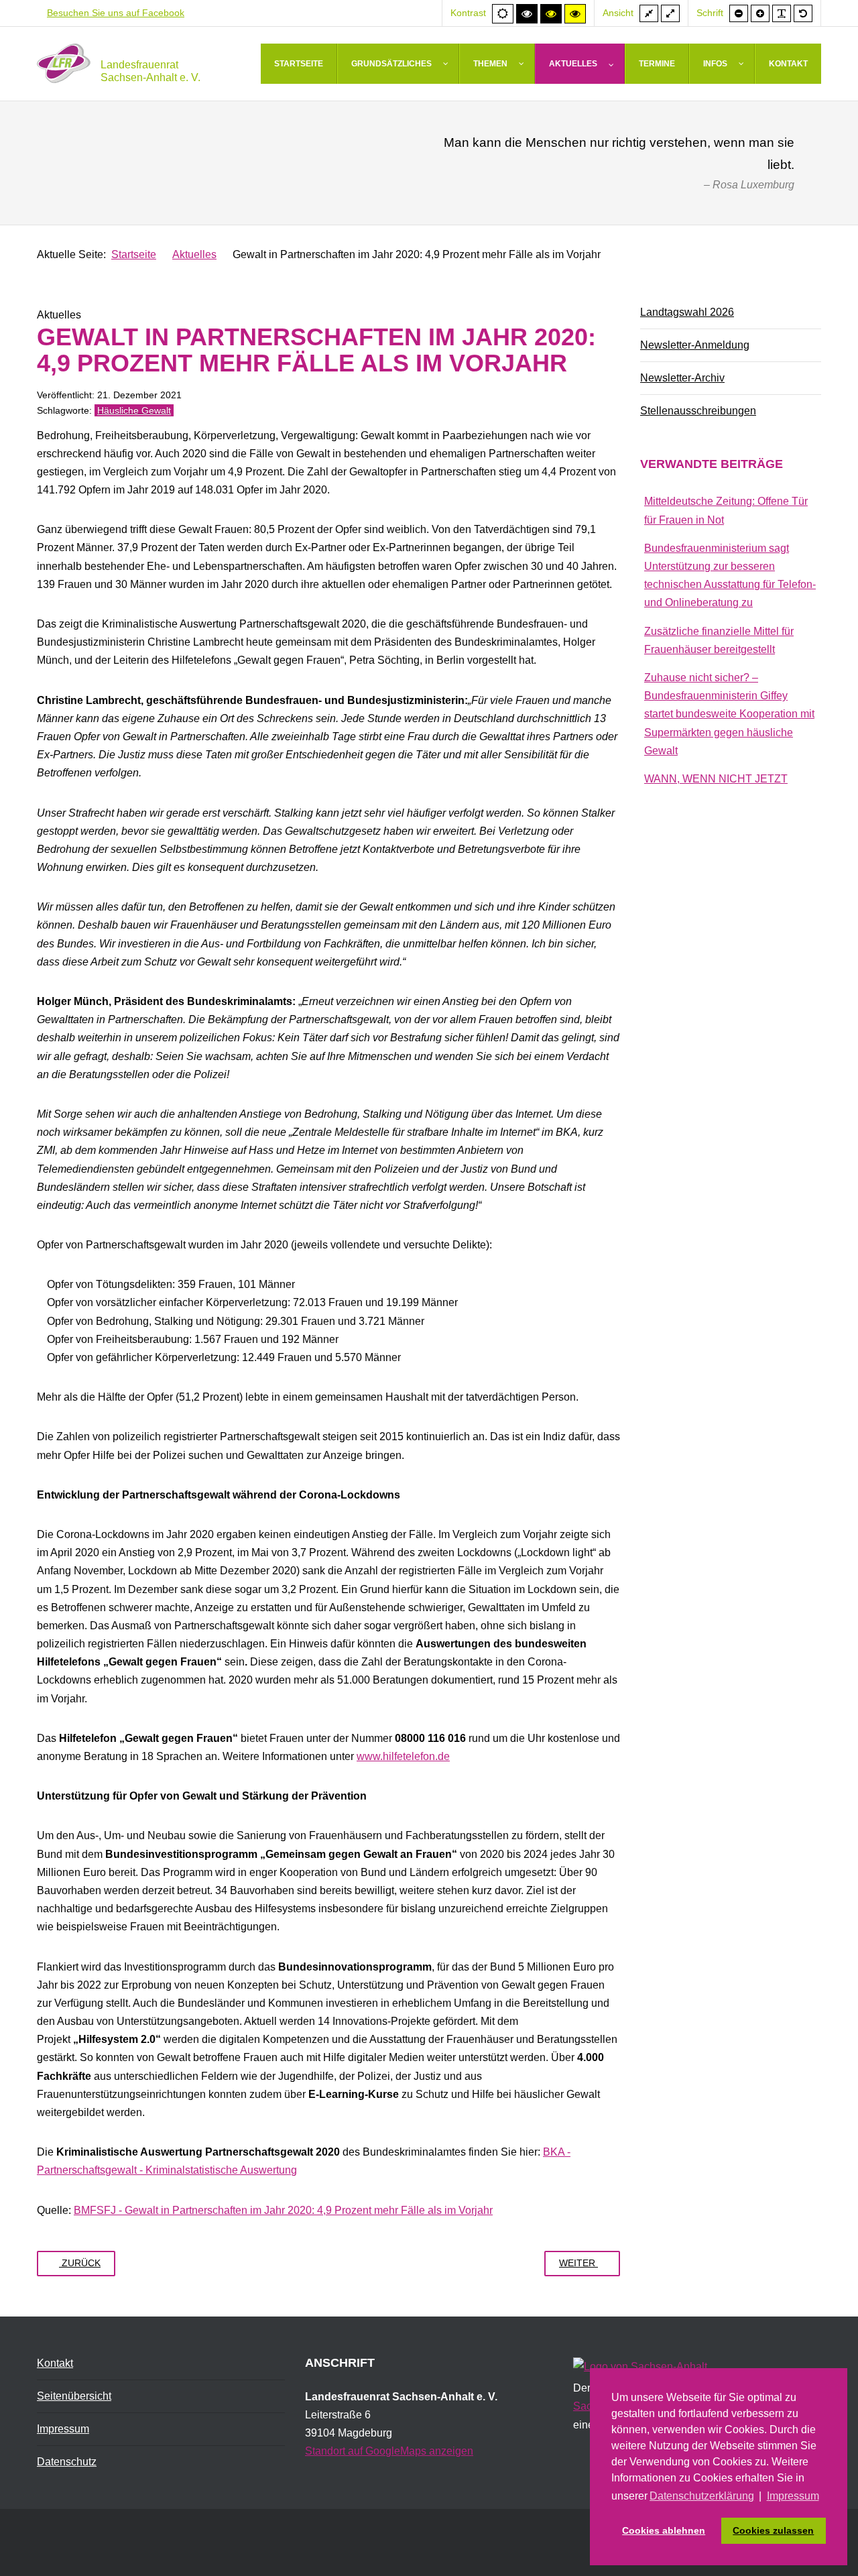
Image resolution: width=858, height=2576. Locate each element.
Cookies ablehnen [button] (664, 2530)
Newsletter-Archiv (682, 378)
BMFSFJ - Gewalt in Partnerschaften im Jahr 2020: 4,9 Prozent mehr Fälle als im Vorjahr (283, 2210)
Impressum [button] (793, 2496)
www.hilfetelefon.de (403, 1756)
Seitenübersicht (74, 2396)
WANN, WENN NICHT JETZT (716, 779)
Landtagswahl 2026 (687, 312)
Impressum (63, 2429)
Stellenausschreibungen (698, 411)
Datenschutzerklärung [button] (702, 2496)
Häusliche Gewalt (134, 410)
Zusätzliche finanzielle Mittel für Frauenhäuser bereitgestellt (719, 640)
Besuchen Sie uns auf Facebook (116, 13)
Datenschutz (67, 2462)
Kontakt (55, 2363)
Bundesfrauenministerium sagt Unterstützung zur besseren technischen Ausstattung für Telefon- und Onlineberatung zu (730, 576)
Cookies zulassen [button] (773, 2530)
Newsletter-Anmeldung (695, 345)
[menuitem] (299, 64)
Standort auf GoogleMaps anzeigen (389, 2451)
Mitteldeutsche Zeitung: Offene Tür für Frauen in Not (726, 510)
